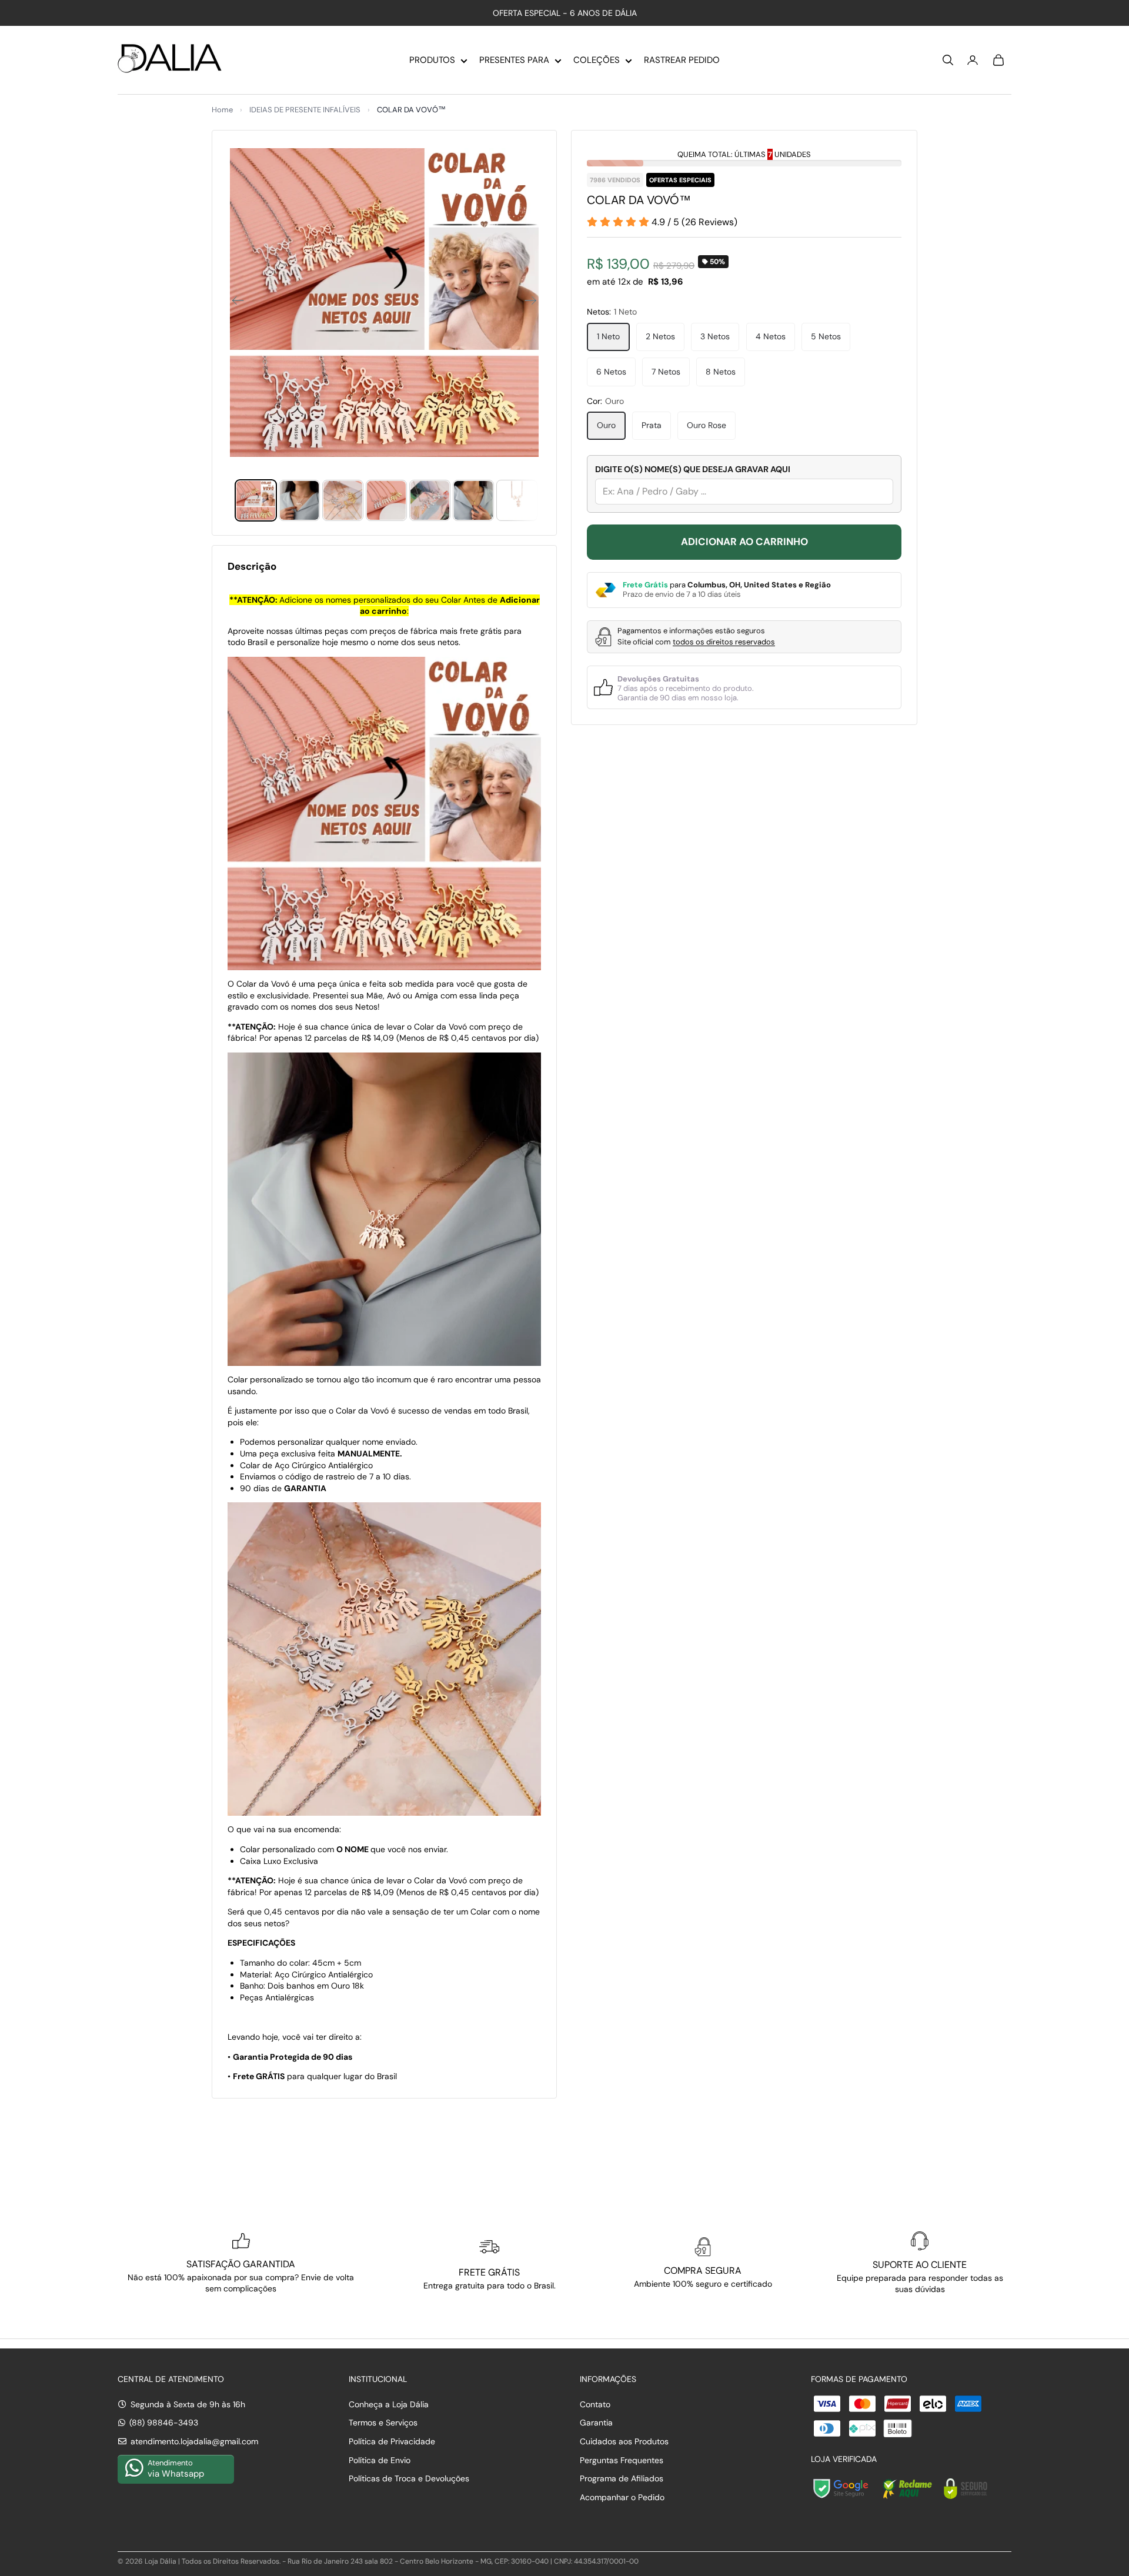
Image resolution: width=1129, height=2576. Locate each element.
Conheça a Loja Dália (389, 2404)
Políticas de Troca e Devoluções (409, 2478)
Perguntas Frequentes (622, 2460)
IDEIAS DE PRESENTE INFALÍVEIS (305, 110)
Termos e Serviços (383, 2423)
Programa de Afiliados (622, 2478)
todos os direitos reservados (724, 642)
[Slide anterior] (234, 302)
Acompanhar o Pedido (622, 2497)
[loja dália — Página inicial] (170, 60)
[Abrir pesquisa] (948, 60)
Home (222, 110)
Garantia (596, 2423)
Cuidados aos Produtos (624, 2441)
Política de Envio (380, 2460)
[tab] (256, 500)
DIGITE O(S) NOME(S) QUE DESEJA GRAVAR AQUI (693, 469)
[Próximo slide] (534, 302)
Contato (595, 2404)
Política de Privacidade (392, 2441)
